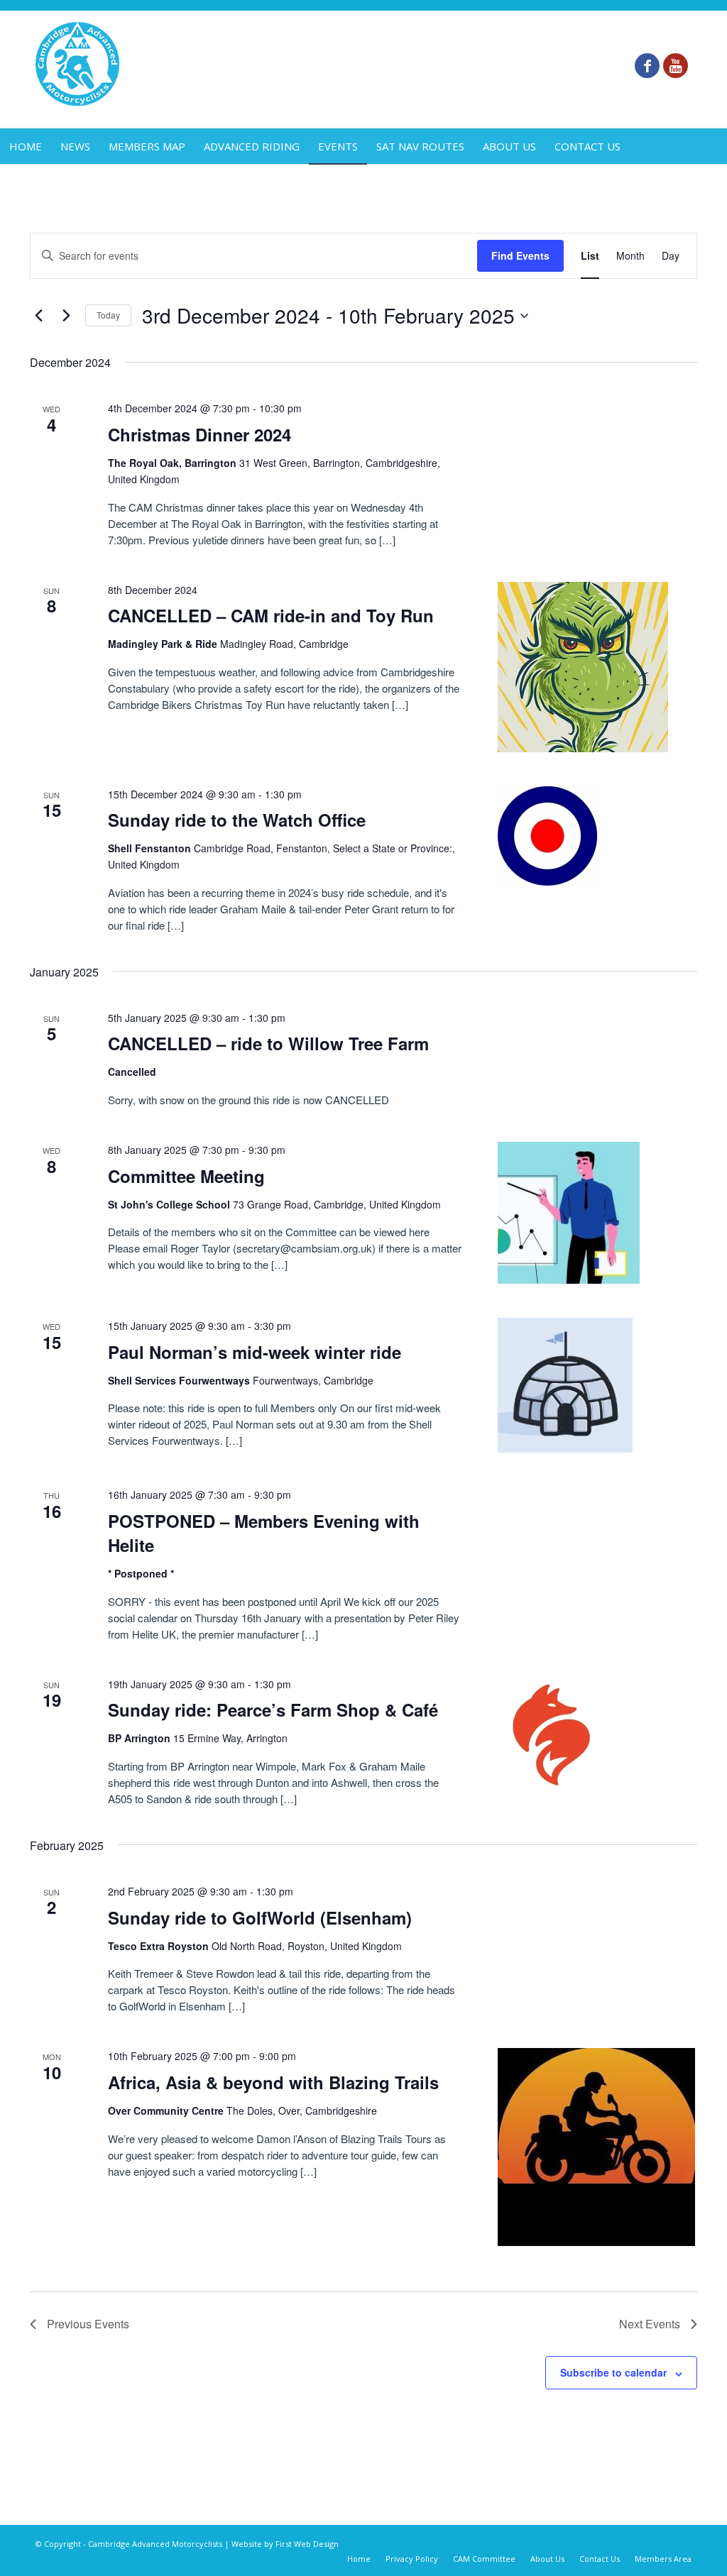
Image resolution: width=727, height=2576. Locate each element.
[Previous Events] (38, 316)
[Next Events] (66, 316)
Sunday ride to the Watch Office (237, 820)
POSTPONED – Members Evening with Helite (264, 1533)
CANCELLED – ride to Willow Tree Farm (268, 1043)
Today (108, 315)
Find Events (520, 255)
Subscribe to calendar (613, 2372)
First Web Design (307, 2544)
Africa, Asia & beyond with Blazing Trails (273, 2082)
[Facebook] (647, 66)
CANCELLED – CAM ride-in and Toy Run (271, 615)
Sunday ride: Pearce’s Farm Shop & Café (273, 1710)
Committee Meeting (186, 1176)
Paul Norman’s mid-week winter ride (255, 1352)
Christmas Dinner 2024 (199, 434)
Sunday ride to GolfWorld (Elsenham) (260, 1917)
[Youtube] (676, 66)
